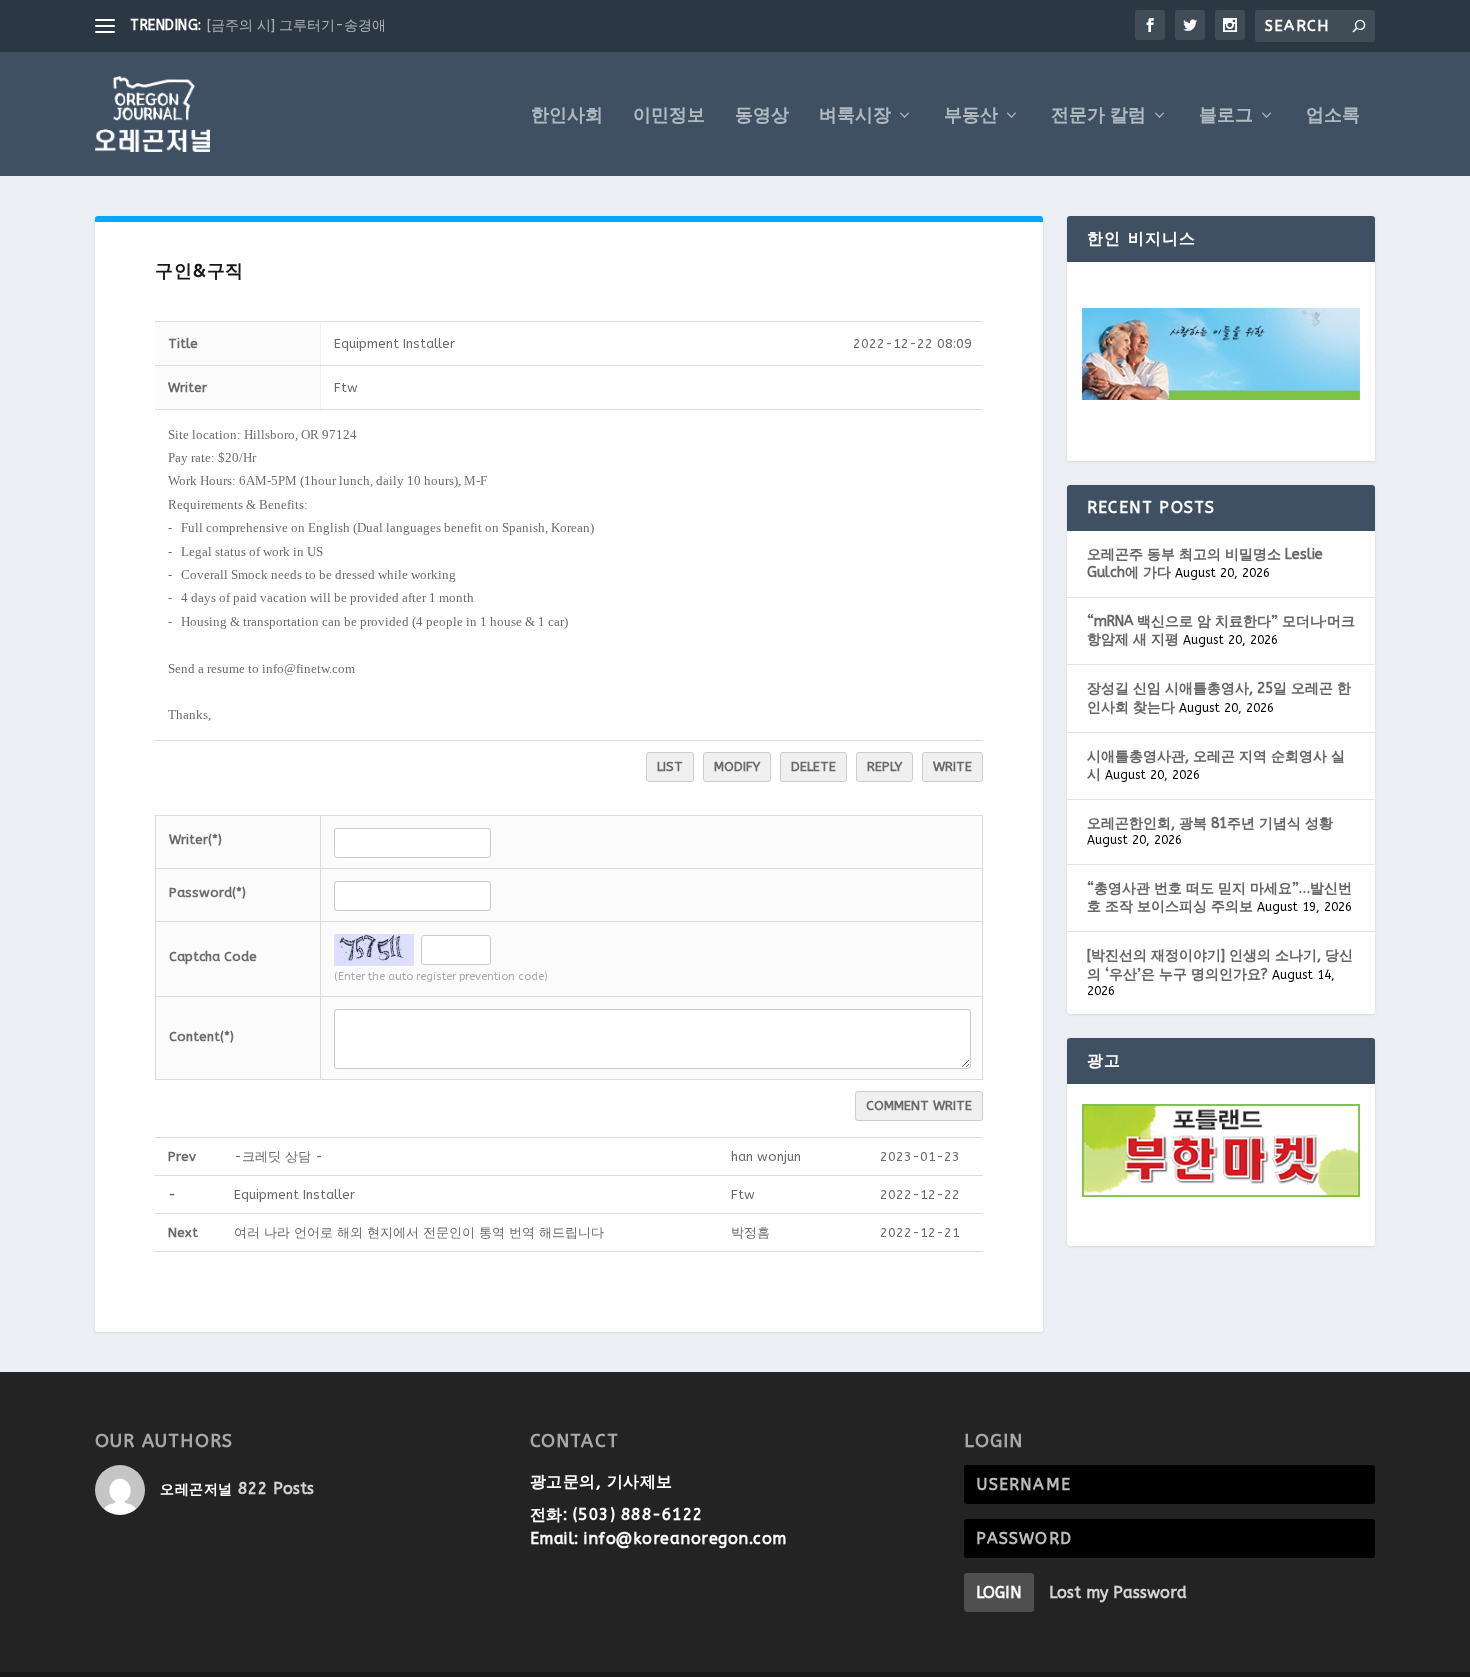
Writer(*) (195, 839)
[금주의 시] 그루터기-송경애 (296, 25)
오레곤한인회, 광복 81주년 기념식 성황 (1210, 823)
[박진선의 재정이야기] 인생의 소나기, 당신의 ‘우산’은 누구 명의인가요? (1220, 964)
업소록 (1333, 116)
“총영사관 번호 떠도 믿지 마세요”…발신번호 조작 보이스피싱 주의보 (1219, 897)
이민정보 (669, 116)
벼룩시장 (855, 116)
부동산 (971, 116)
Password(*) (207, 892)
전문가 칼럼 (1098, 116)
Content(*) (201, 1036)
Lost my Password (1118, 1592)
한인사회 (567, 116)
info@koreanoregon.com (685, 1538)
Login (999, 1592)
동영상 (762, 116)
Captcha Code (213, 956)
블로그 (1226, 116)
